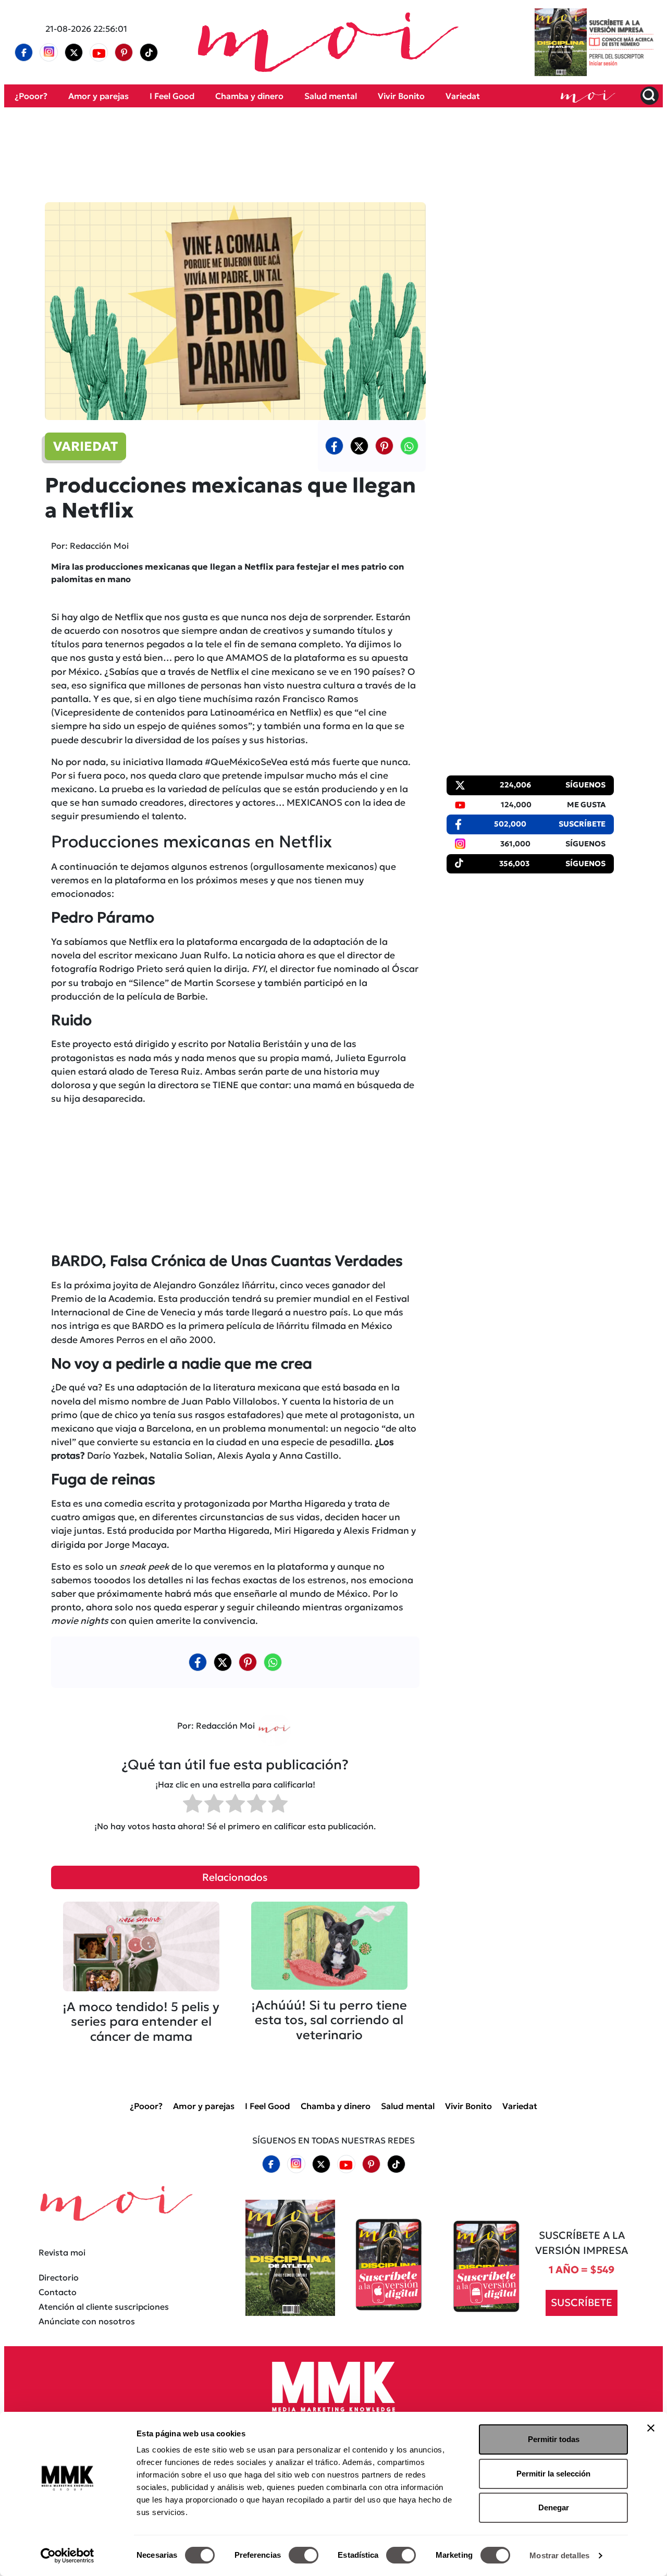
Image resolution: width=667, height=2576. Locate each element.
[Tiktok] (149, 53)
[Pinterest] (124, 53)
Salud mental (331, 96)
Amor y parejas (98, 96)
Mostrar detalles (559, 2555)
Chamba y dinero (249, 96)
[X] (74, 53)
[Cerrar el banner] (651, 2428)
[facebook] (24, 53)
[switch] (304, 2555)
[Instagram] (49, 53)
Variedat (463, 96)
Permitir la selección (553, 2474)
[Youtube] (99, 53)
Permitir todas (554, 2439)
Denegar (554, 2507)
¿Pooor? (31, 96)
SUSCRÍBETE (582, 2302)
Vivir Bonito (401, 96)
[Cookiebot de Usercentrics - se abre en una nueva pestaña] (67, 2556)
